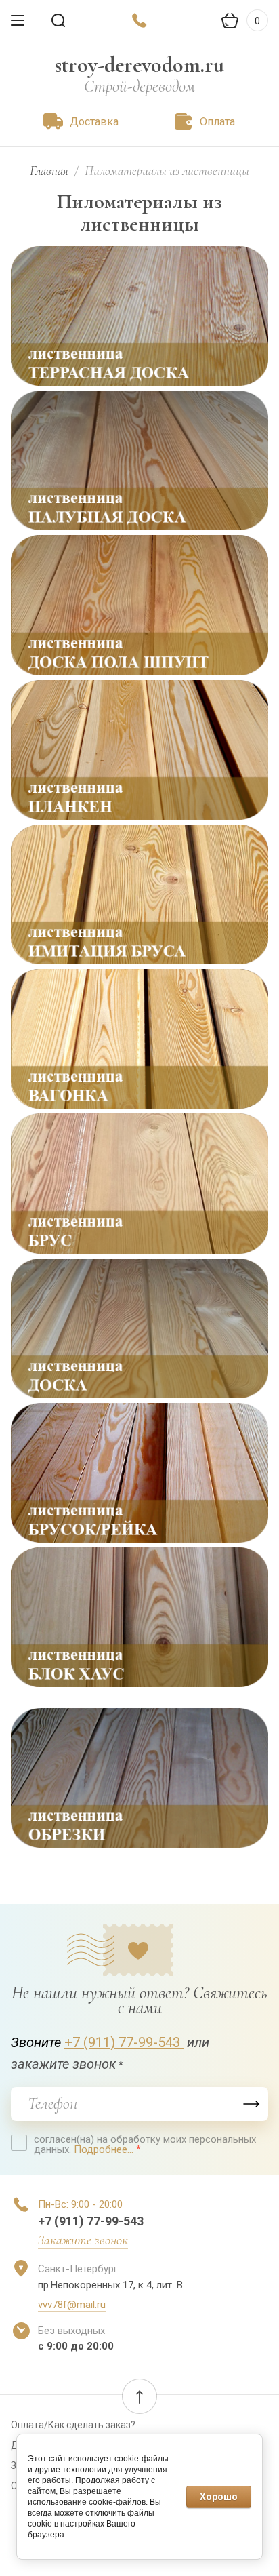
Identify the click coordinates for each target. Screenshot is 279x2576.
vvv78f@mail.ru (72, 2305)
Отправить (251, 2104)
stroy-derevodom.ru (139, 65)
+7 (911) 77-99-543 (124, 2042)
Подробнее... (104, 2149)
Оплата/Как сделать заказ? (73, 2425)
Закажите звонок (83, 2240)
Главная (49, 171)
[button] (139, 2396)
